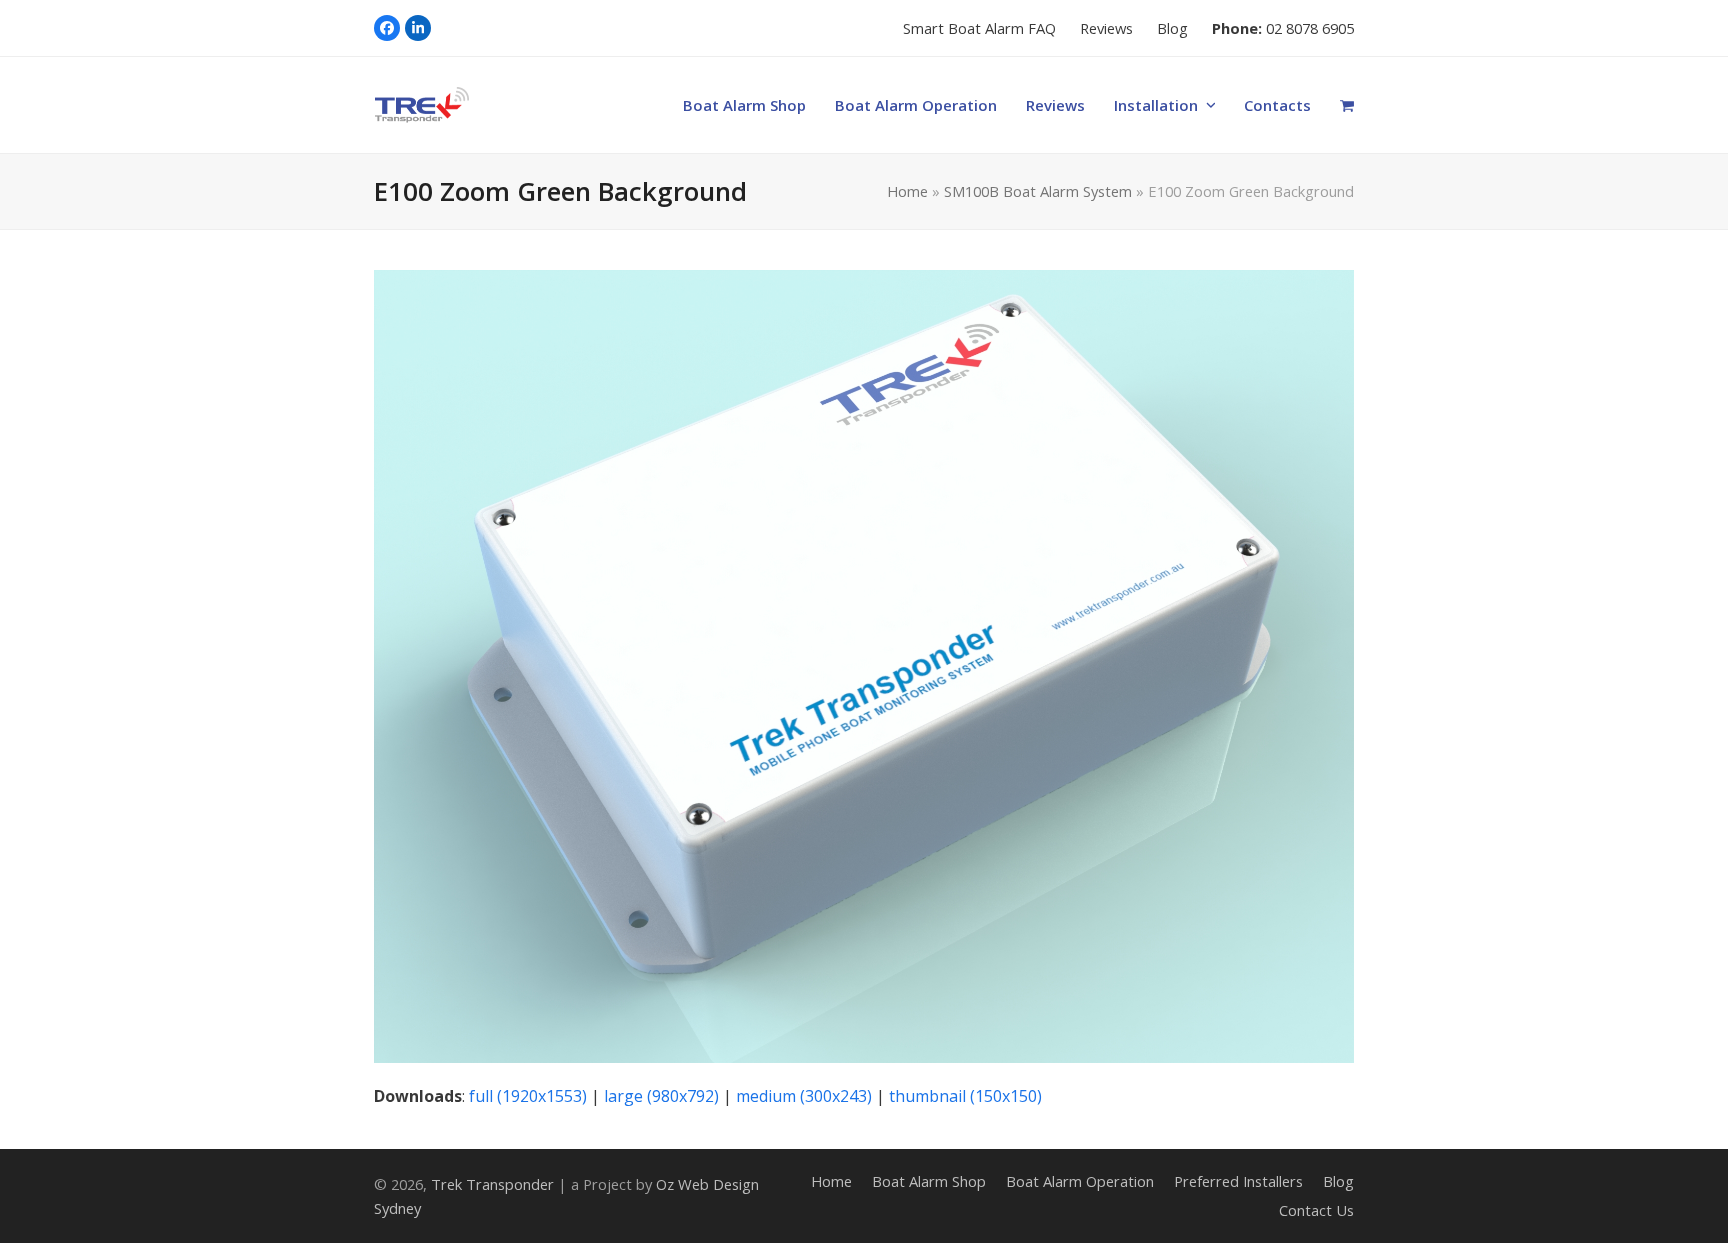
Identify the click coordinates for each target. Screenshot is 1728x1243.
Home (907, 191)
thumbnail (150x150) (965, 1096)
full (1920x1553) (528, 1096)
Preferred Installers (1238, 1181)
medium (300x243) (804, 1096)
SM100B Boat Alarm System (1038, 191)
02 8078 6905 (1310, 28)
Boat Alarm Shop (929, 1181)
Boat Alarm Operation (1080, 1181)
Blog (1338, 1181)
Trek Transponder (492, 1184)
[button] (1347, 105)
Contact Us (1316, 1210)
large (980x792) (661, 1096)
